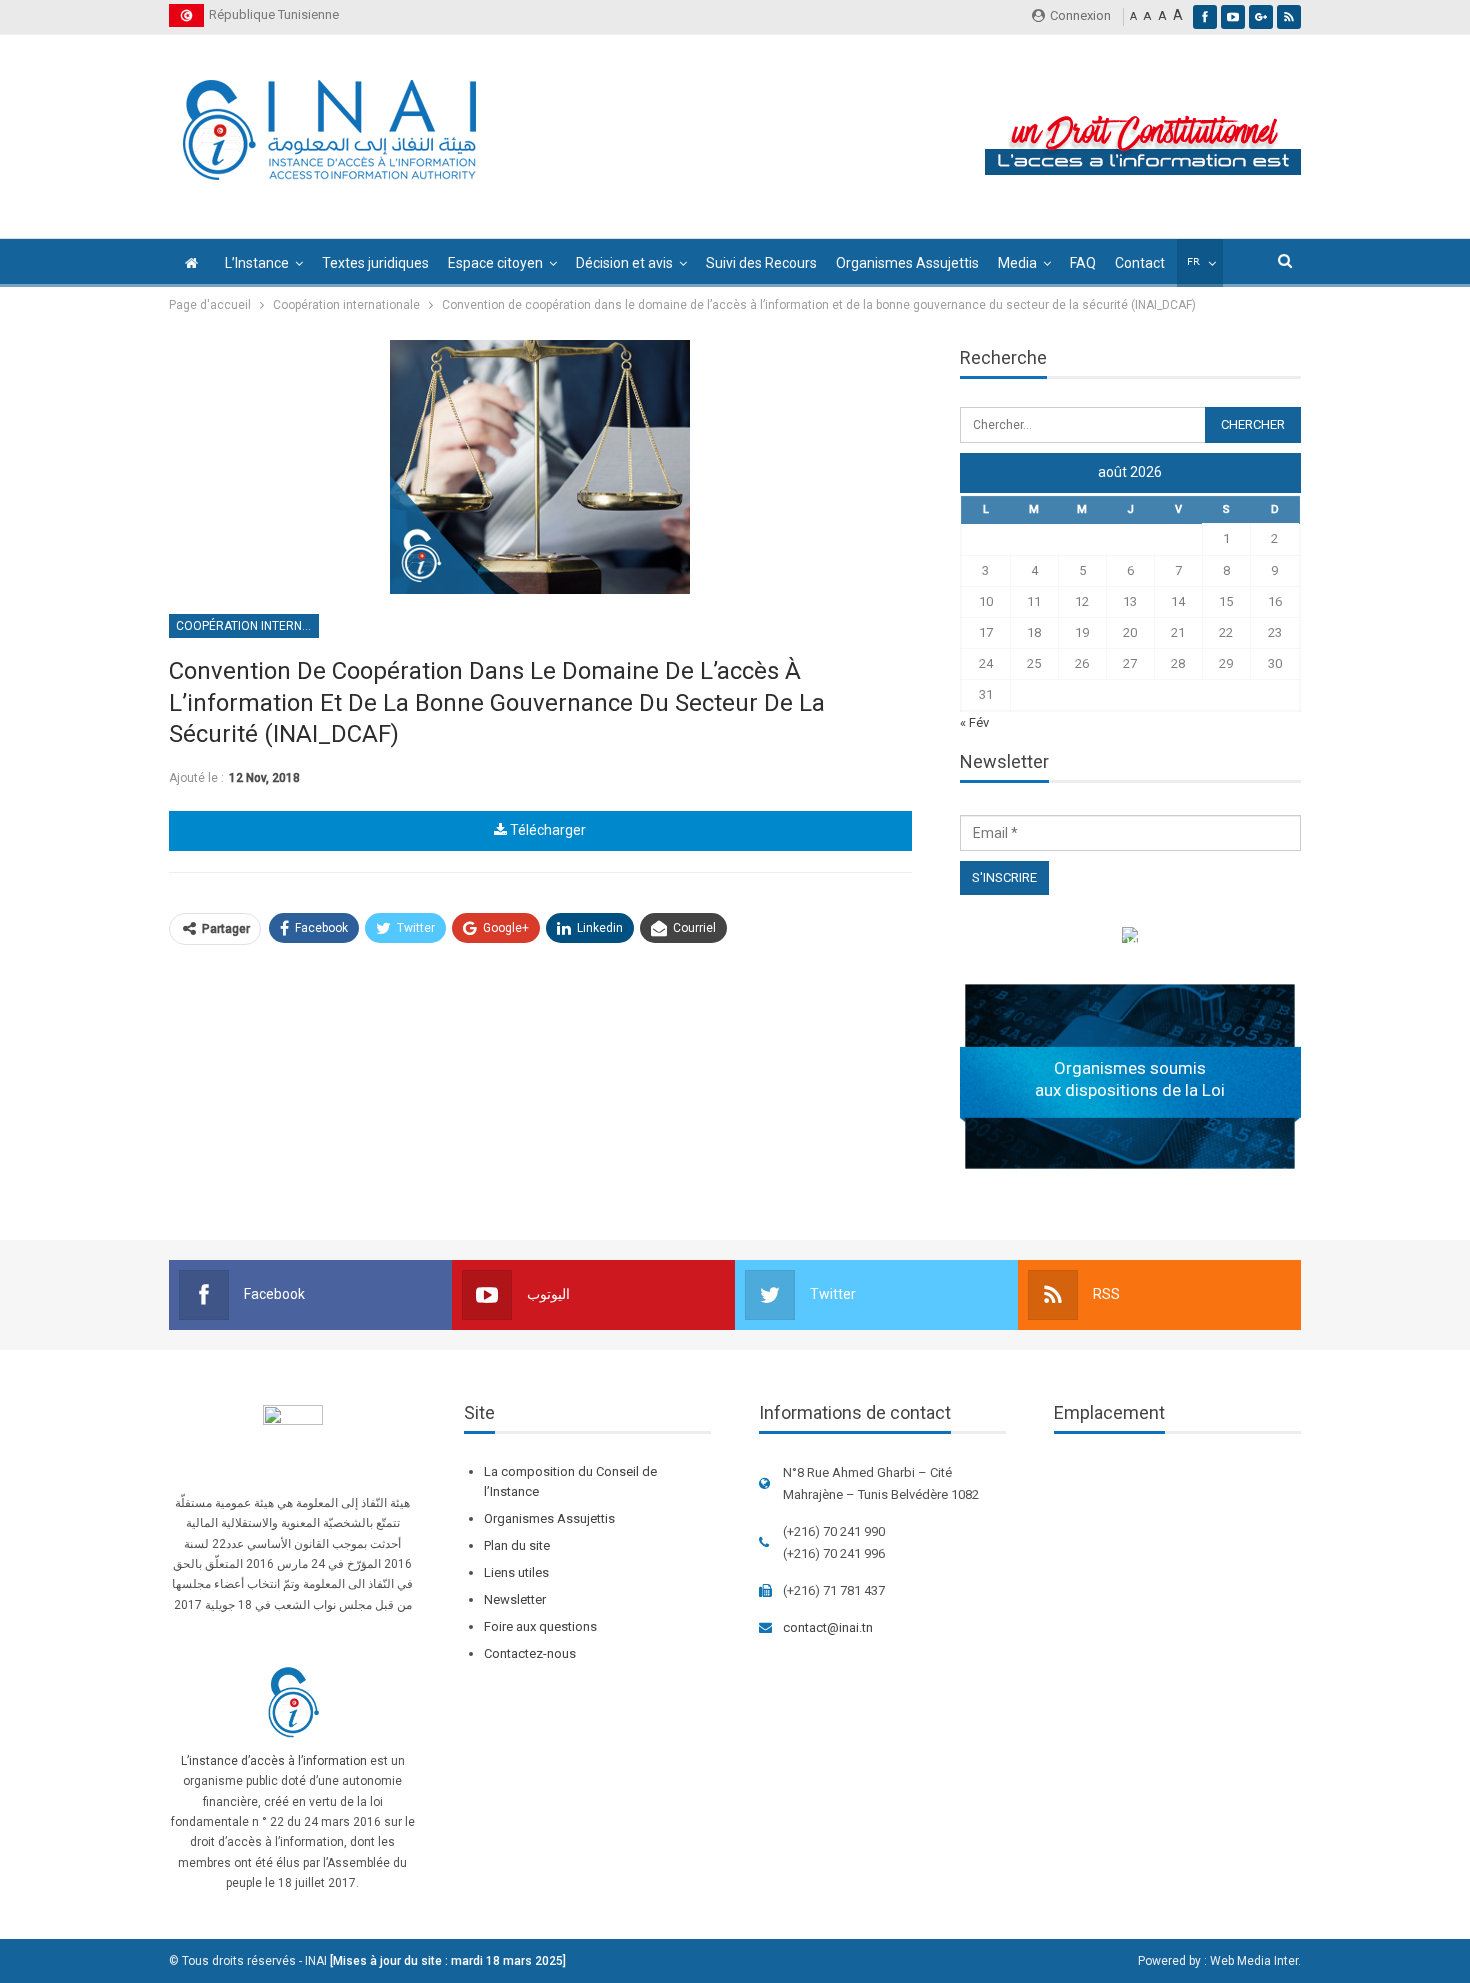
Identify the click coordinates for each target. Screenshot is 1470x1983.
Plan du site (517, 1545)
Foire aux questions (540, 1626)
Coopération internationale (247, 626)
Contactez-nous (530, 1653)
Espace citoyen (495, 263)
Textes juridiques (375, 263)
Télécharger (546, 830)
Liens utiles (516, 1572)
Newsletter (515, 1599)
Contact (1140, 263)
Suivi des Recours (761, 263)
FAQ (1083, 263)
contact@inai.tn (828, 1627)
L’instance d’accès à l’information (274, 1761)
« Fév (974, 722)
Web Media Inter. (1255, 1961)
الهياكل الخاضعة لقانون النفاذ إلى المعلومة (1130, 938)
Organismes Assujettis (907, 263)
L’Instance (257, 263)
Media (1017, 263)
